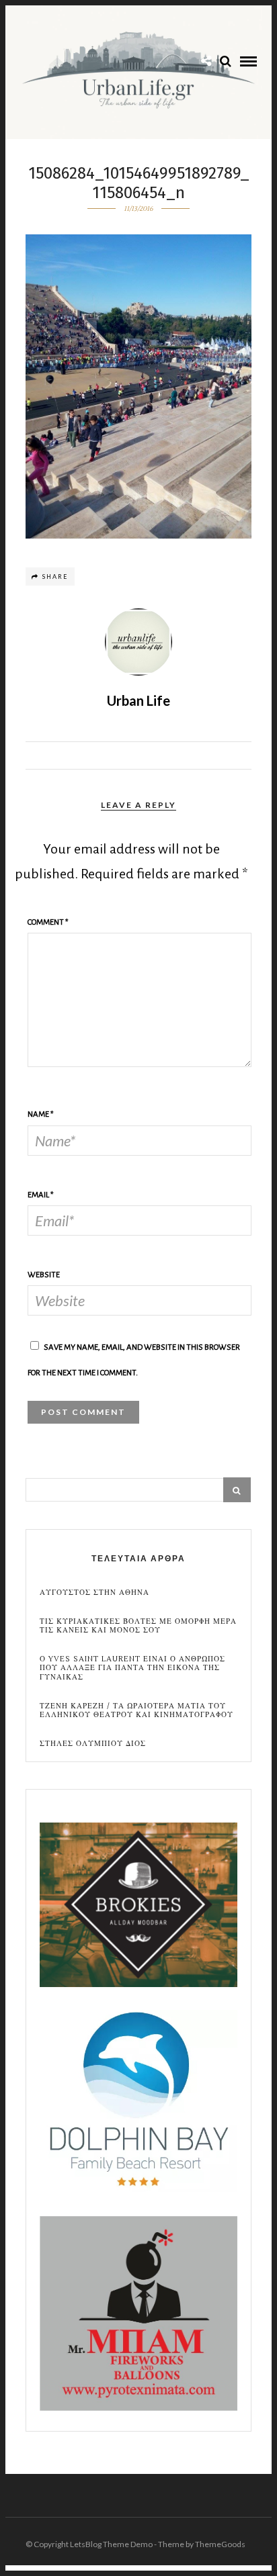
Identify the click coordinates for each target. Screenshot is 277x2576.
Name (41, 1114)
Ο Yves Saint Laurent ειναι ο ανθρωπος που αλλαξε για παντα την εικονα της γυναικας (132, 1668)
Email (41, 1195)
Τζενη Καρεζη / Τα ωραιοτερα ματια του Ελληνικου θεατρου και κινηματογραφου (136, 1710)
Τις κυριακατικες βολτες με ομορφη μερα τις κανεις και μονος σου (138, 1626)
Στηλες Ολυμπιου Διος (93, 1744)
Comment (48, 922)
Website (44, 1275)
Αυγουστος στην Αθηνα (94, 1593)
